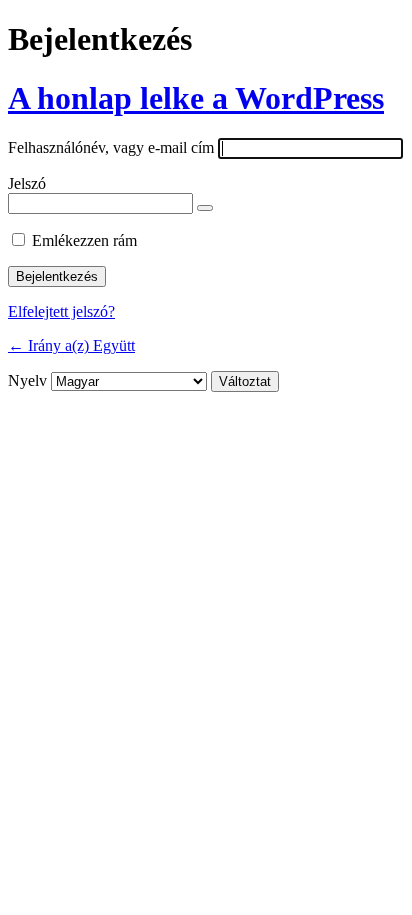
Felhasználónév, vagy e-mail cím (111, 147)
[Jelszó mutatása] (205, 208)
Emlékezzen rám (84, 240)
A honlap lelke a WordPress (196, 98)
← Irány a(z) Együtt (71, 345)
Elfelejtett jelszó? (61, 311)
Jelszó (27, 183)
